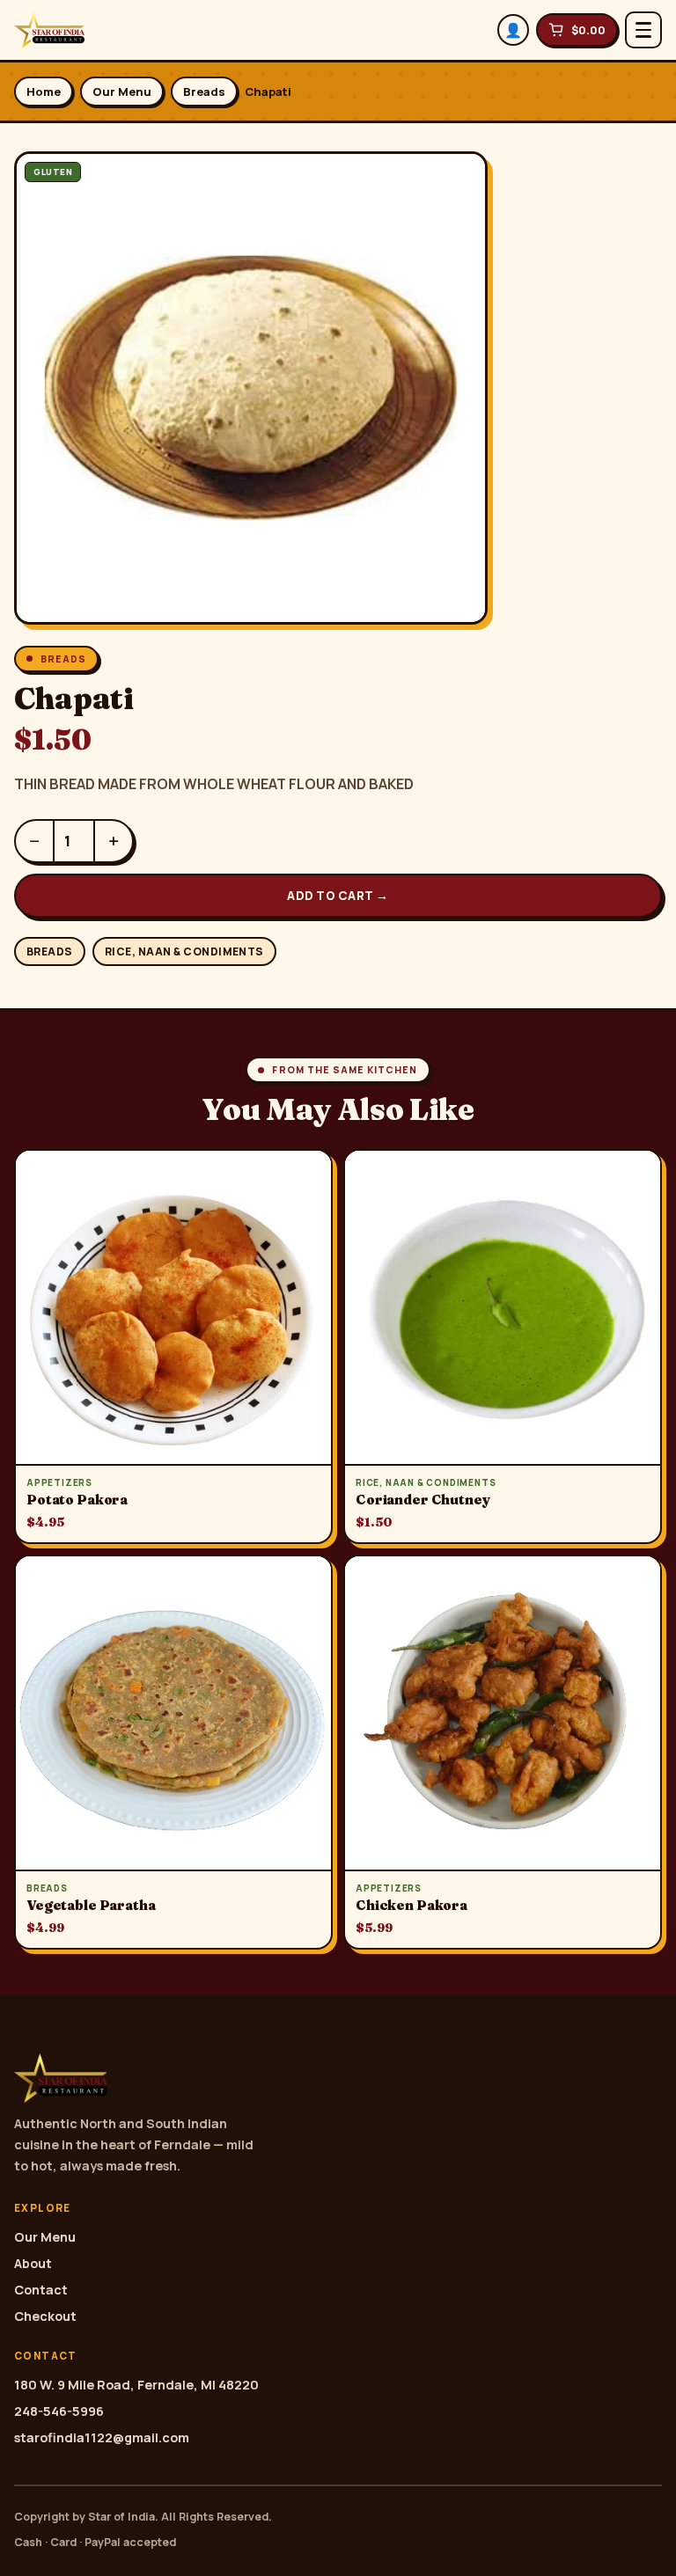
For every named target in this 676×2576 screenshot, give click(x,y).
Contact (41, 2290)
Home (44, 91)
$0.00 (588, 30)
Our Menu (122, 91)
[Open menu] (643, 30)
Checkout (45, 2316)
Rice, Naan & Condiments (184, 951)
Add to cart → (338, 896)
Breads (204, 91)
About (33, 2263)
